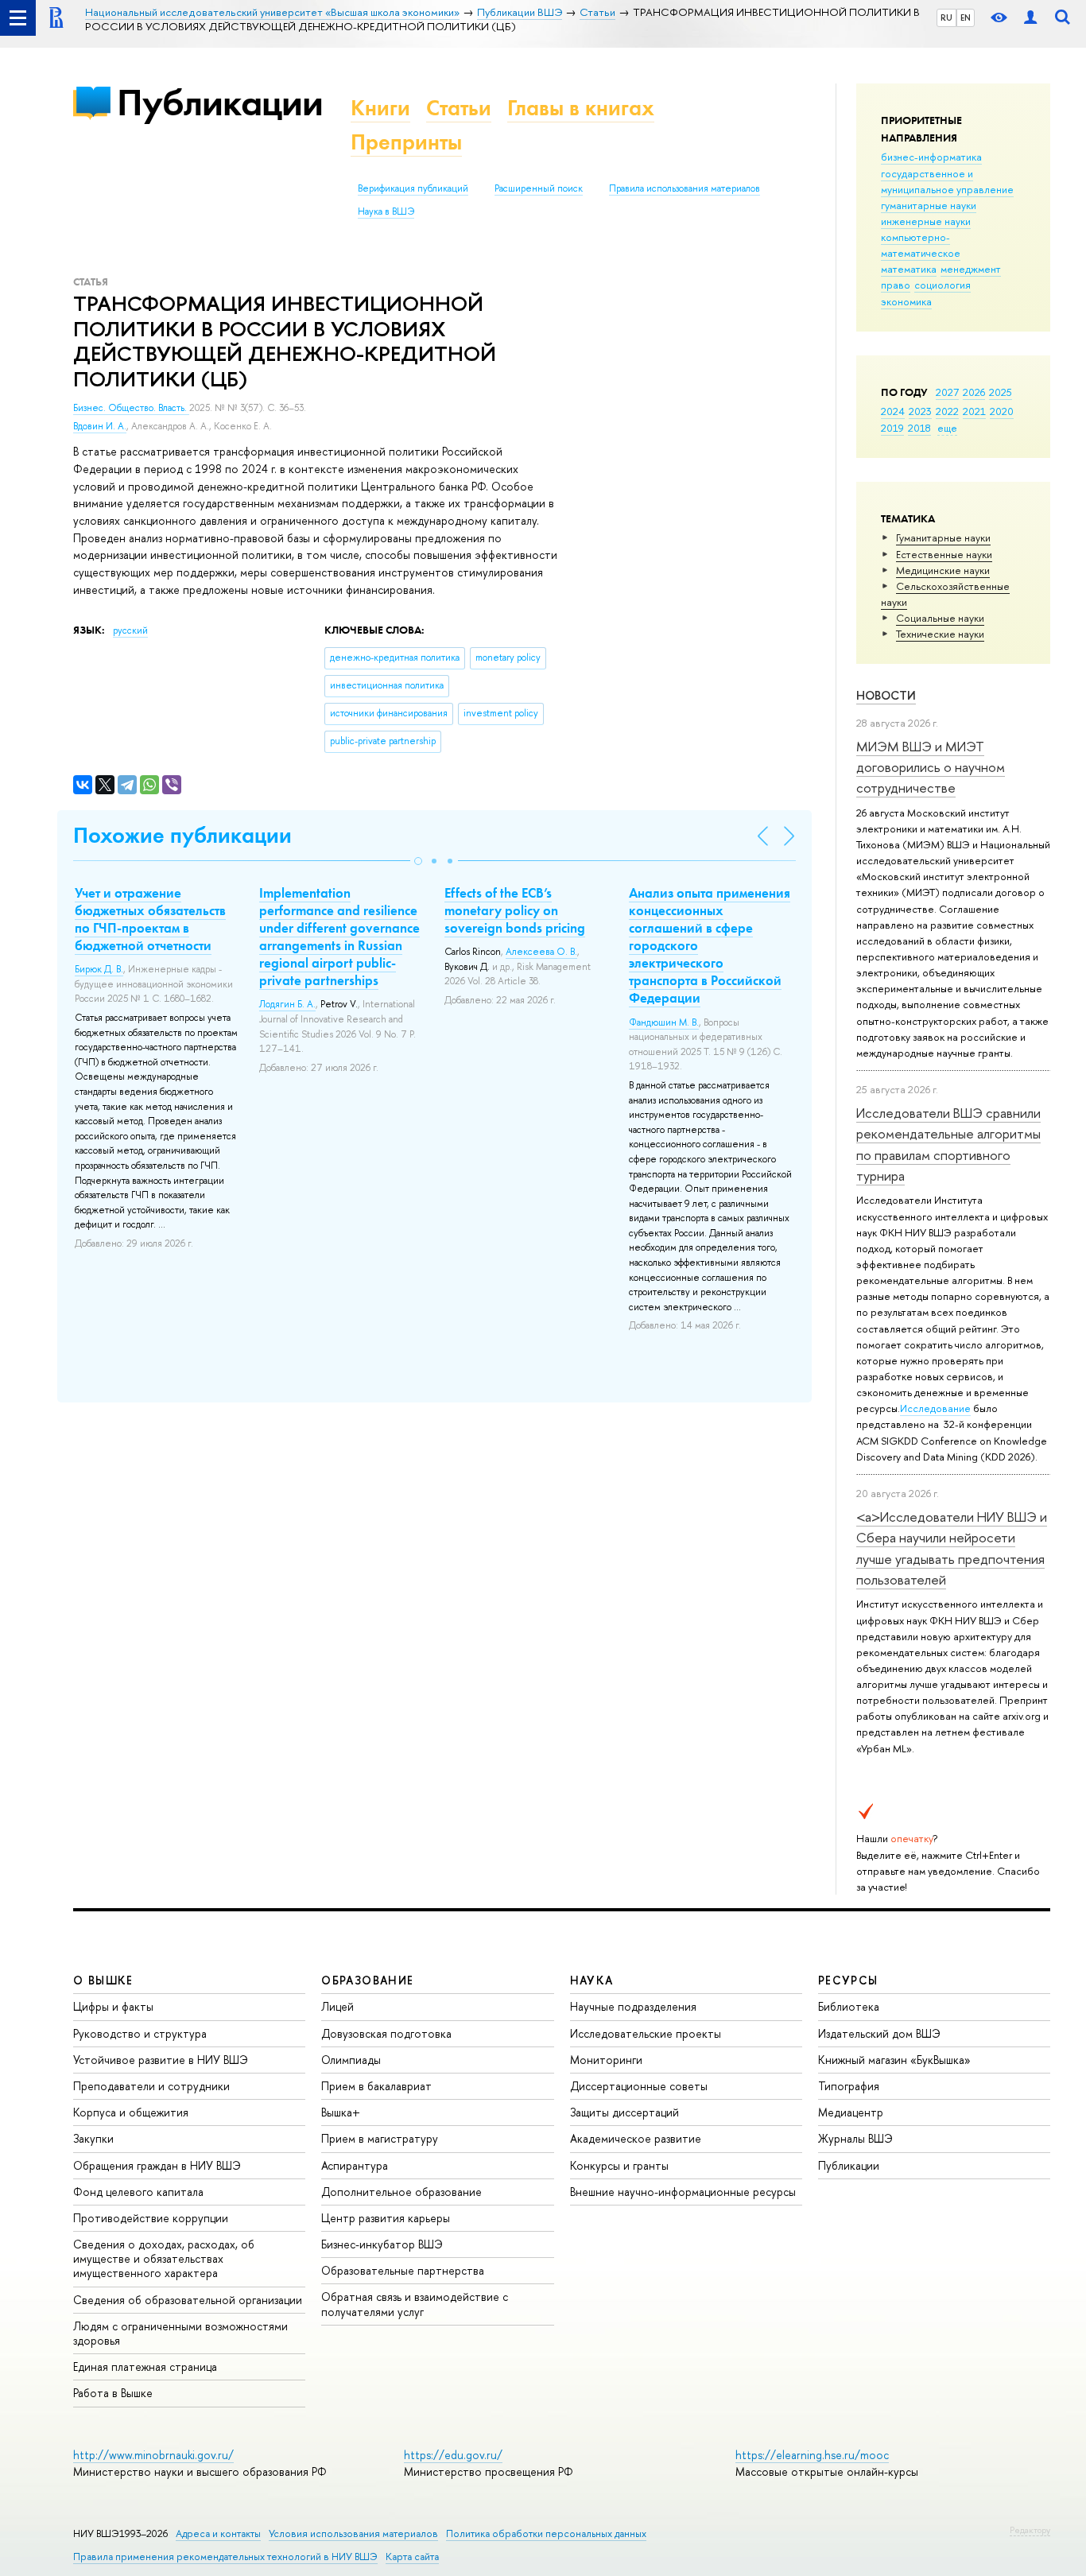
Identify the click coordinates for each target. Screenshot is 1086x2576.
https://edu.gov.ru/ (453, 2455)
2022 (947, 411)
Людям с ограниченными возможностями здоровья (180, 2333)
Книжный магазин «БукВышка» (894, 2060)
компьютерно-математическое (921, 245)
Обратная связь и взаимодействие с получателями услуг (415, 2304)
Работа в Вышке (113, 2393)
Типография (849, 2086)
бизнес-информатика (931, 157)
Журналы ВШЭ (855, 2138)
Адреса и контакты (218, 2533)
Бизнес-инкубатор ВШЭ (382, 2244)
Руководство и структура (140, 2033)
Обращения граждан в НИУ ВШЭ (157, 2165)
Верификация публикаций (413, 188)
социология (942, 285)
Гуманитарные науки (943, 537)
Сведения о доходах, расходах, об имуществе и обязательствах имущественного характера (164, 2258)
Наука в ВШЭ (386, 211)
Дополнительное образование (401, 2192)
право (896, 285)
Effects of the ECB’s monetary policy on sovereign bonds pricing (515, 910)
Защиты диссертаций (624, 2112)
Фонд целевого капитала (138, 2192)
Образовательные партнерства (403, 2270)
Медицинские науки (943, 570)
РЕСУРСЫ (848, 1980)
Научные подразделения (633, 2006)
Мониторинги (606, 2060)
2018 (919, 428)
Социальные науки (940, 618)
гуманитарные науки (929, 205)
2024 (893, 411)
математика (909, 269)
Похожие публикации (182, 835)
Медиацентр (851, 2112)
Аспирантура (355, 2165)
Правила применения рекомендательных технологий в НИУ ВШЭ (225, 2557)
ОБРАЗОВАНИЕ (367, 1980)
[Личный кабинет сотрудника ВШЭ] (1030, 18)
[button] (418, 861)
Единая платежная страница (145, 2367)
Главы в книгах (581, 108)
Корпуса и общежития (131, 2112)
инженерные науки (926, 221)
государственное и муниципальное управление (947, 181)
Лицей (337, 2006)
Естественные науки (944, 554)
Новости (886, 695)
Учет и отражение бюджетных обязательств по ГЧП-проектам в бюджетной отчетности (150, 919)
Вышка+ (341, 2112)
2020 (1002, 411)
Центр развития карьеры (386, 2218)
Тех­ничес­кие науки (940, 634)
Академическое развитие (636, 2138)
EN (966, 17)
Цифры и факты (113, 2006)
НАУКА (592, 1980)
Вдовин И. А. (100, 426)
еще (947, 428)
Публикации (220, 102)
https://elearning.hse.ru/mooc (812, 2455)
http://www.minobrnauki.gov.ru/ (153, 2455)
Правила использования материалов (685, 188)
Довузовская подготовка (386, 2033)
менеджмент (971, 269)
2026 (974, 392)
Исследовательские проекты (646, 2033)
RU (946, 17)
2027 (947, 392)
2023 (920, 411)
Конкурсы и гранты (619, 2165)
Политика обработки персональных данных (546, 2533)
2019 (892, 428)
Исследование (935, 1408)
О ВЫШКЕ (103, 1980)
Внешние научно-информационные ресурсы (683, 2192)
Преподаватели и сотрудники (151, 2086)
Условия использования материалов (353, 2533)
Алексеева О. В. (541, 952)
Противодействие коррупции (151, 2218)
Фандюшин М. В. (664, 1022)
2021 (974, 411)
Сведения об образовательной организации (188, 2300)
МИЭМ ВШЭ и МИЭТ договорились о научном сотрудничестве (931, 767)
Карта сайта (412, 2557)
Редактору (1030, 2530)
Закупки (93, 2138)
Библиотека (849, 2006)
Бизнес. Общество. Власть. (131, 408)
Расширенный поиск (539, 188)
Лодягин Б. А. (287, 1004)
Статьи (459, 108)
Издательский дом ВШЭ (879, 2033)
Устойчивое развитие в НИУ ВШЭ (161, 2060)
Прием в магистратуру (380, 2138)
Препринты (406, 142)
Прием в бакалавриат (376, 2086)
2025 (1001, 392)
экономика (906, 301)
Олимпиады (351, 2060)
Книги (380, 108)
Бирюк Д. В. (99, 969)
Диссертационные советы (639, 2086)
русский (130, 630)
